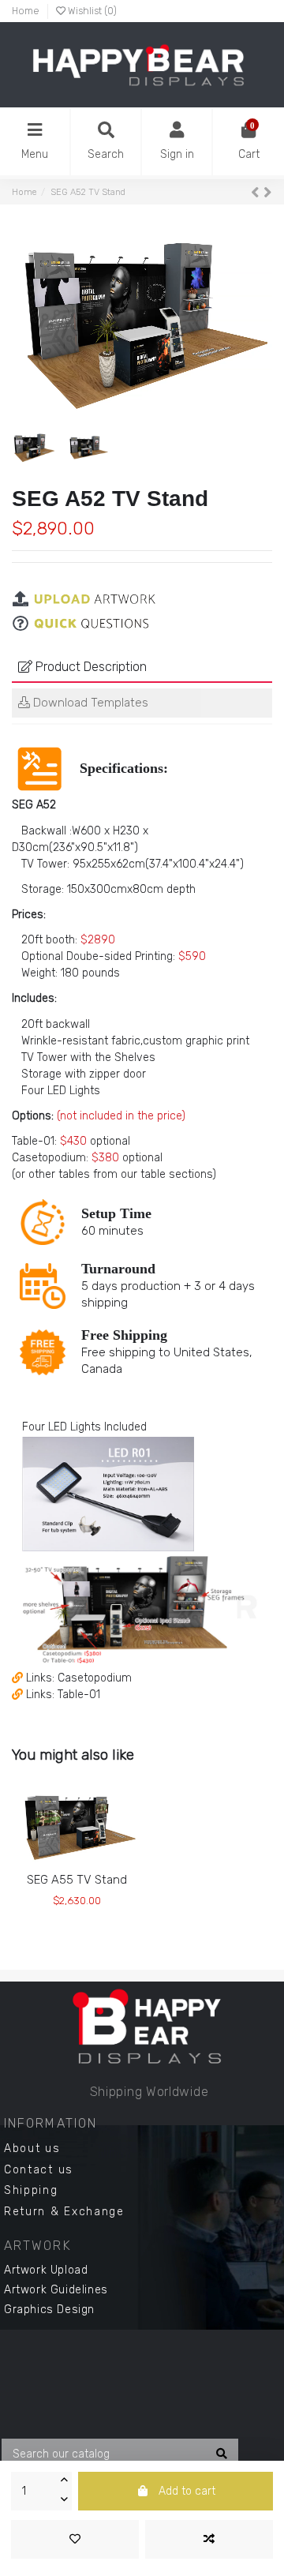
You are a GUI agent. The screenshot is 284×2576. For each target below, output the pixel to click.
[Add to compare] (209, 2539)
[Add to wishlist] (75, 2539)
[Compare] (76, 1866)
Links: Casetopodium (79, 1678)
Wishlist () (91, 11)
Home (26, 11)
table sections (176, 1174)
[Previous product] (257, 192)
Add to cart (187, 2491)
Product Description (90, 667)
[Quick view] (99, 1866)
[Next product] (268, 192)
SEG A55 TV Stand (77, 1880)
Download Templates (89, 703)
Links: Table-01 (63, 1695)
